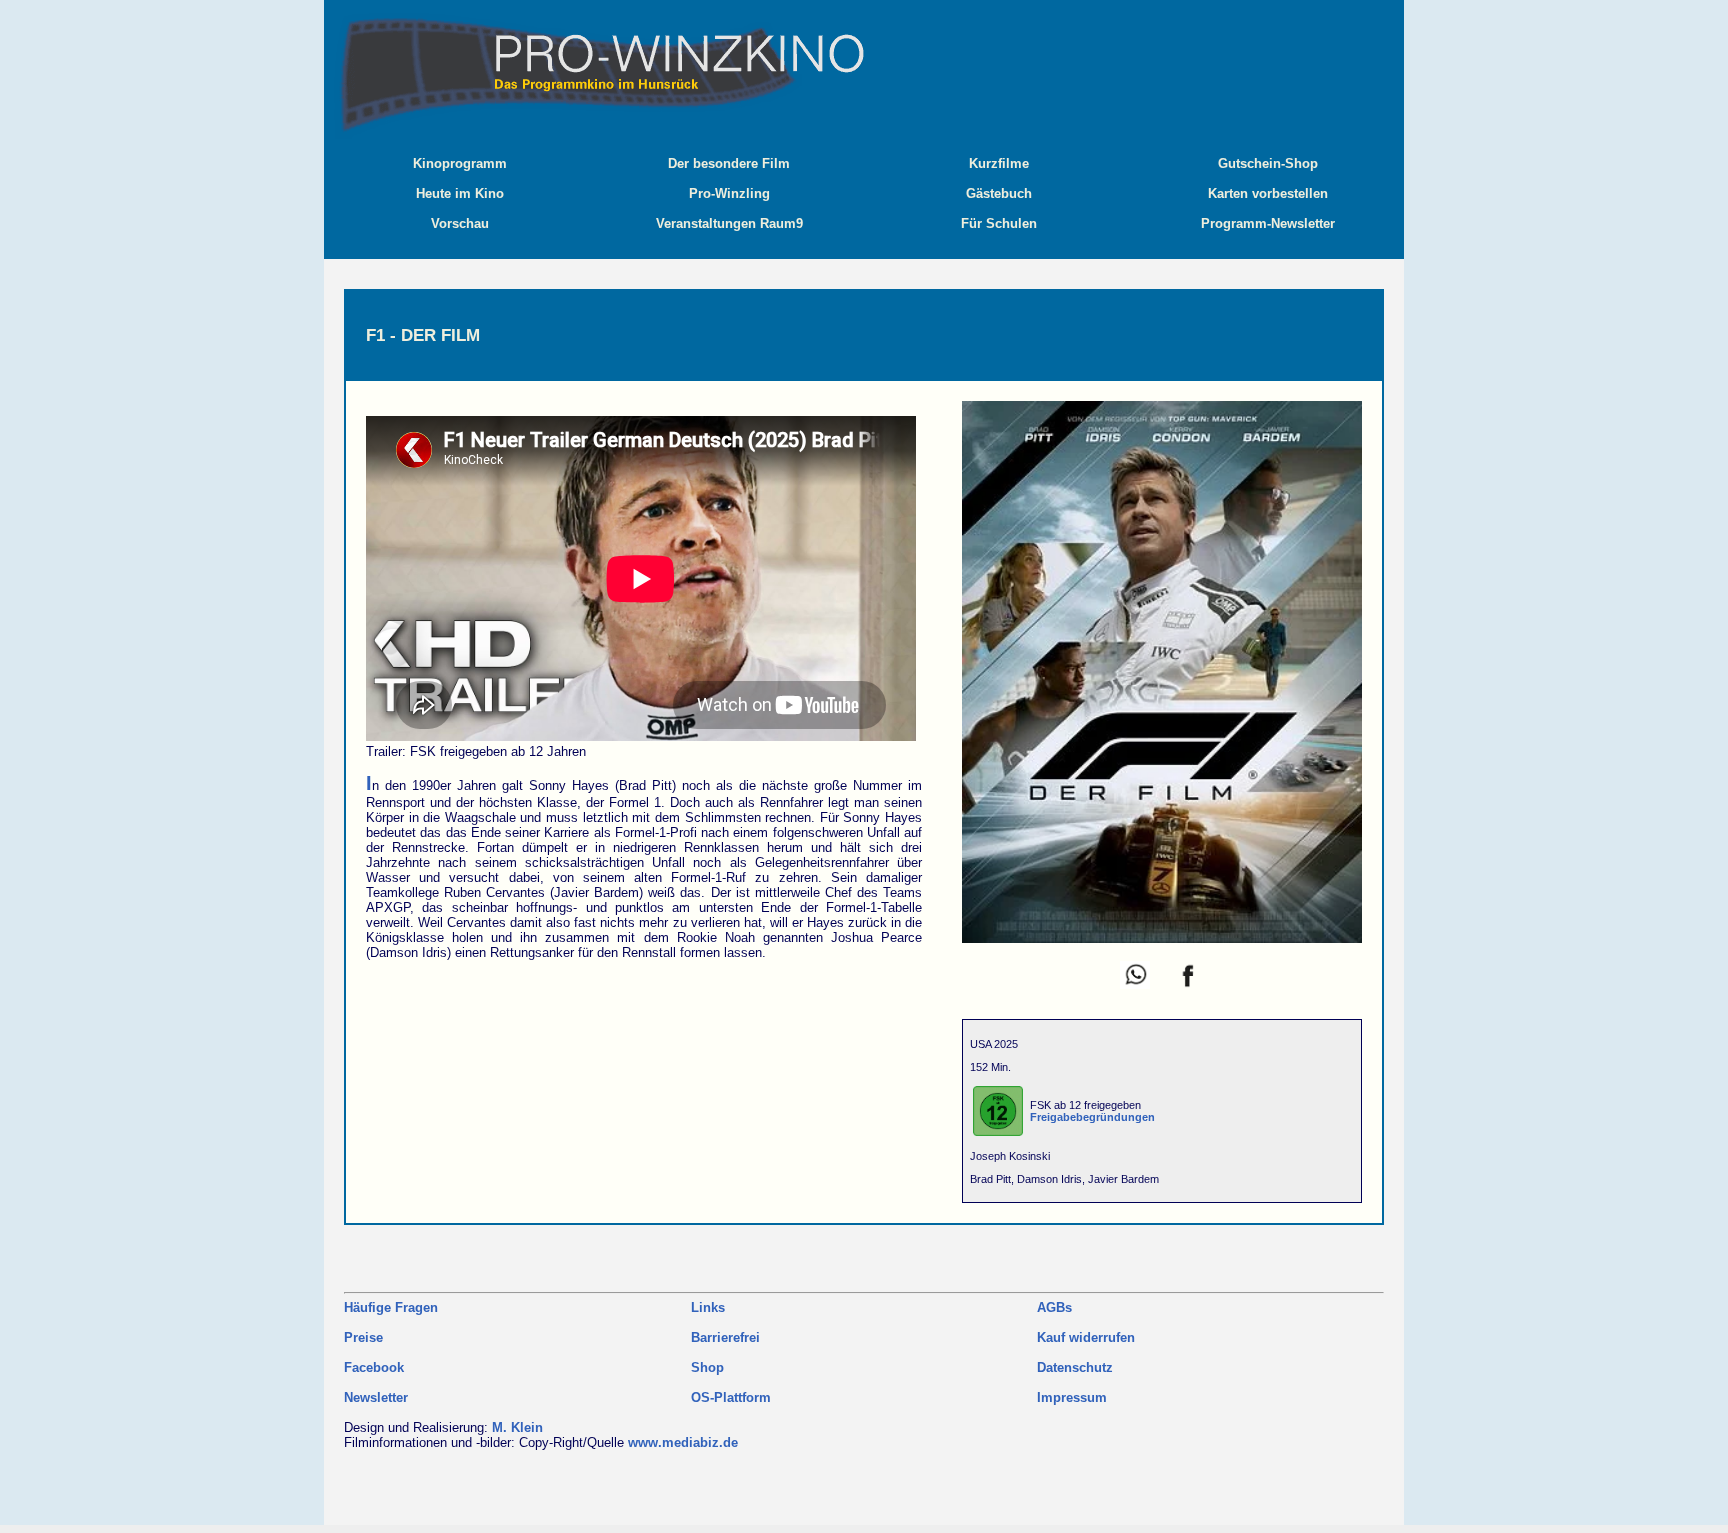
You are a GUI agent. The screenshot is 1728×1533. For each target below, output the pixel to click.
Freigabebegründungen (1092, 1117)
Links (708, 1307)
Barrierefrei (725, 1337)
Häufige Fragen (391, 1307)
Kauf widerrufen (1086, 1337)
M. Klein (517, 1427)
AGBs (1054, 1307)
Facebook (374, 1367)
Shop (707, 1367)
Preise (363, 1337)
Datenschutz (1075, 1367)
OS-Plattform (731, 1397)
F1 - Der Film (423, 335)
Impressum (1072, 1397)
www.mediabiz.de (683, 1442)
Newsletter (376, 1397)
